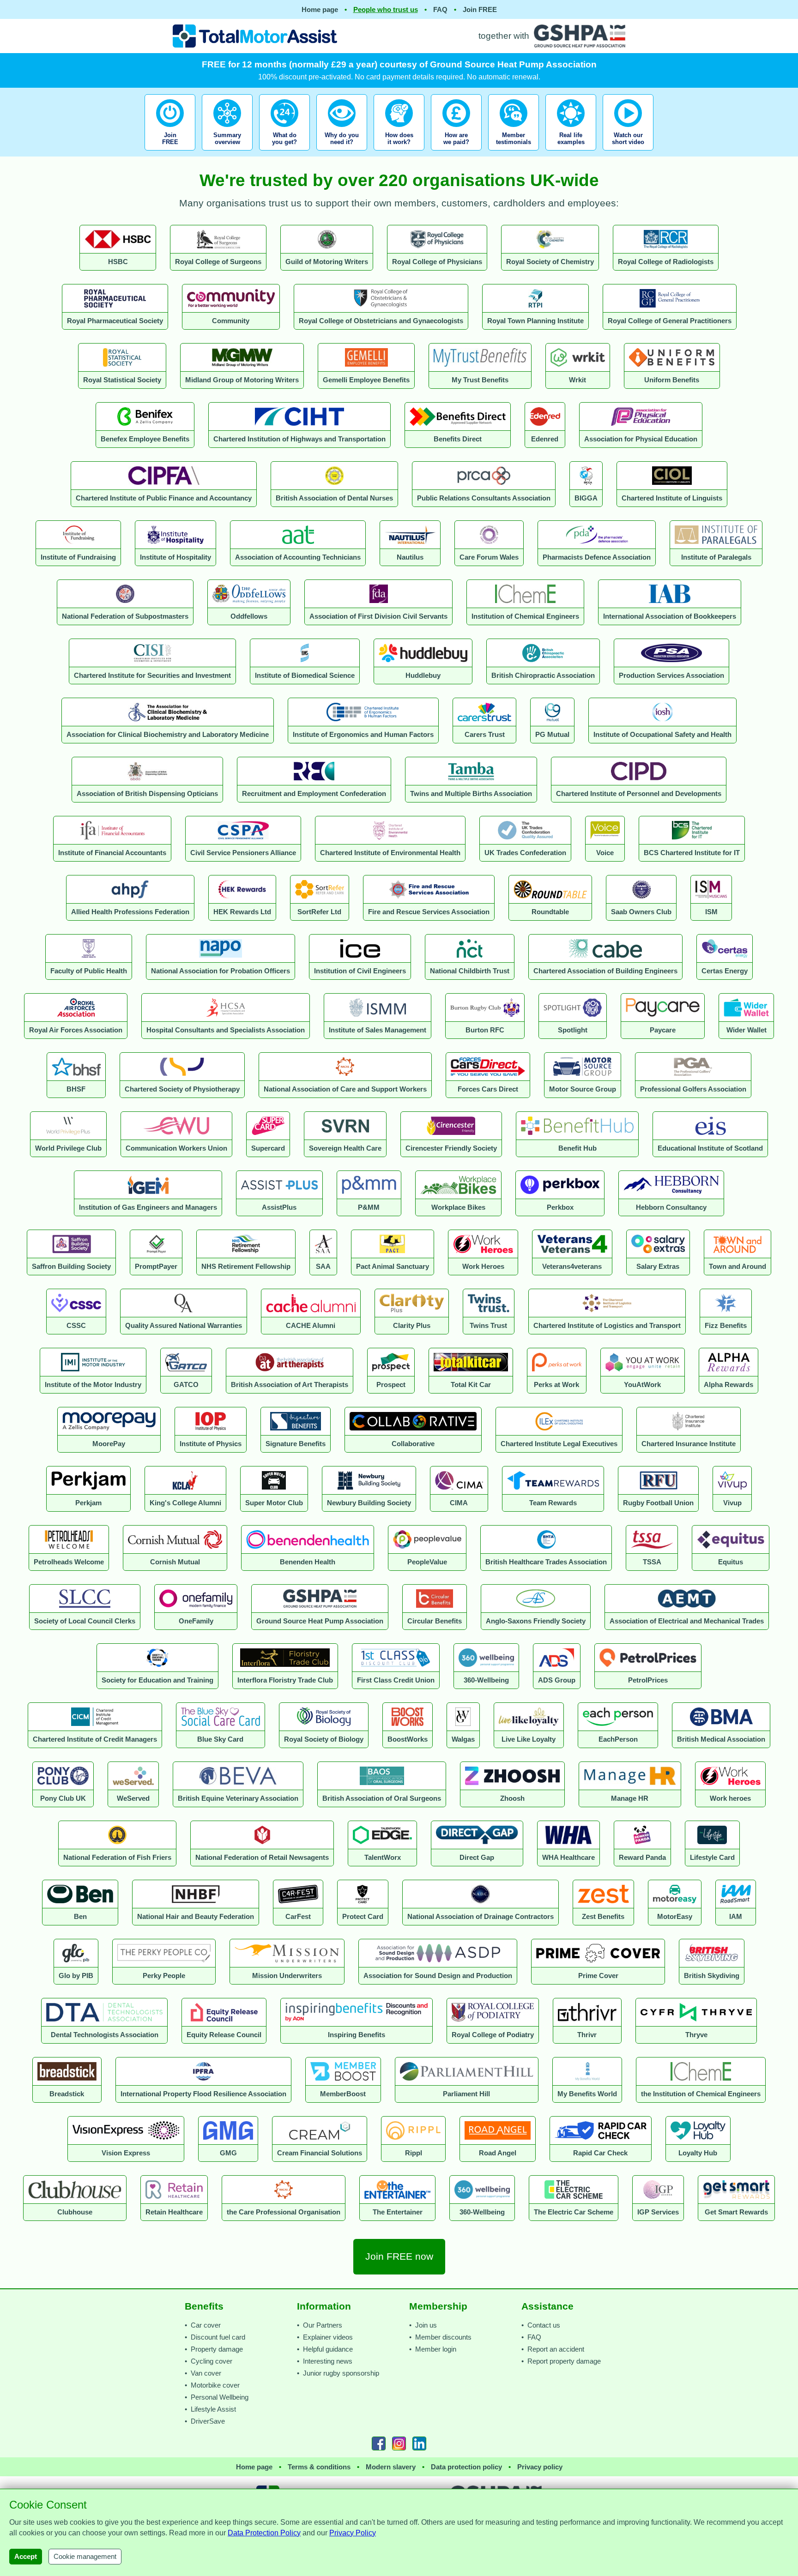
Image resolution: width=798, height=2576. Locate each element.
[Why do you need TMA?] (342, 153)
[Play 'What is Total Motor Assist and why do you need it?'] (628, 153)
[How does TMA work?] (399, 153)
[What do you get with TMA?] (284, 153)
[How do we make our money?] (456, 153)
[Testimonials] (514, 153)
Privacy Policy (353, 2533)
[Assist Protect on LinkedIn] (419, 2443)
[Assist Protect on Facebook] (379, 2443)
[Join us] (171, 153)
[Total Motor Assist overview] (227, 153)
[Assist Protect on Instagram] (399, 2443)
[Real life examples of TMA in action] (571, 153)
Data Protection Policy (264, 2533)
